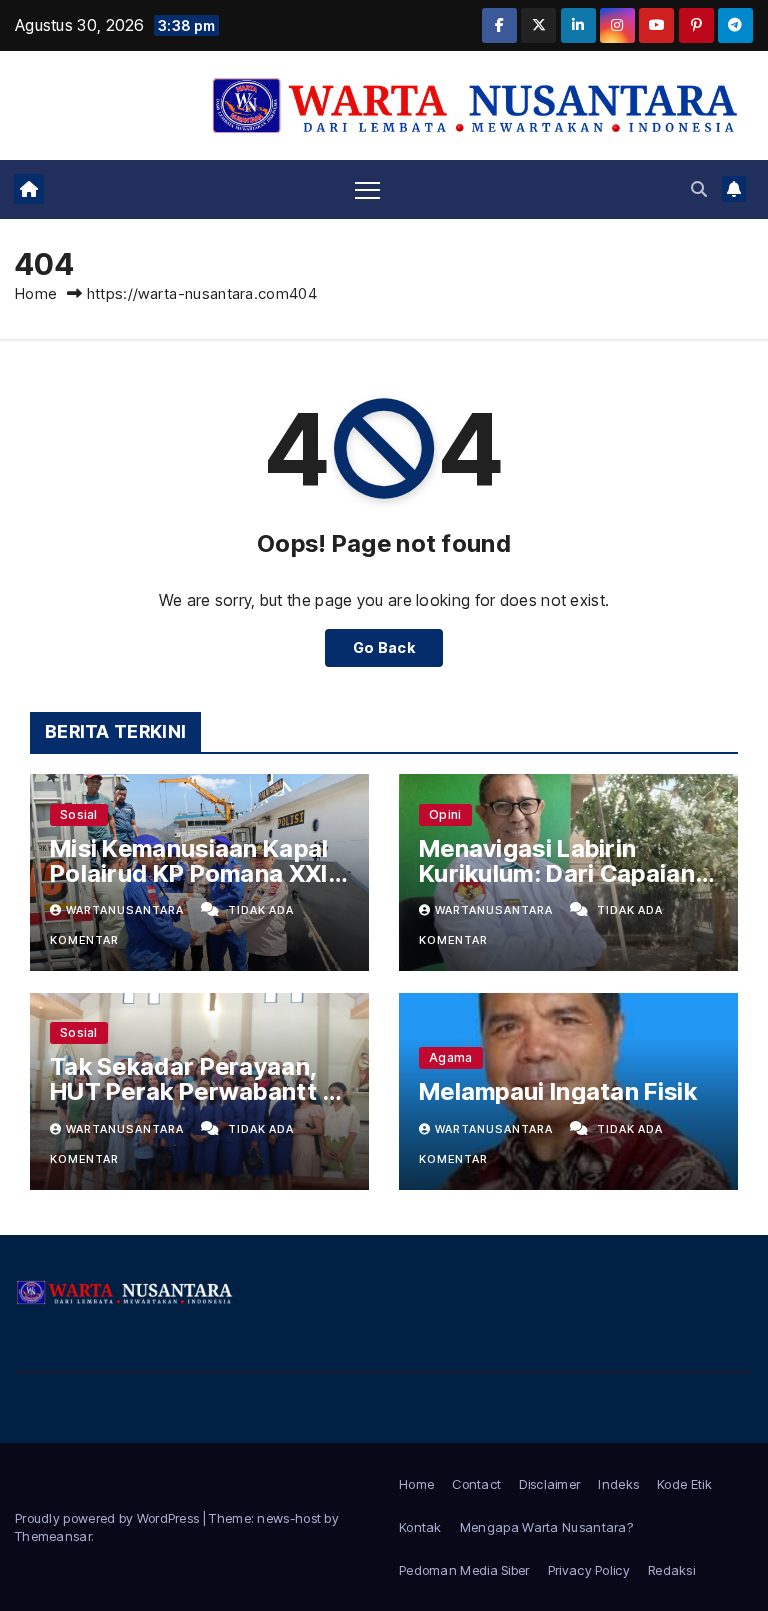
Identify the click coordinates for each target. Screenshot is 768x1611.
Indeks (618, 1484)
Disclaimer (549, 1484)
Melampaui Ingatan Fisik (558, 1091)
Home (36, 293)
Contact (476, 1484)
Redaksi (671, 1570)
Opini (445, 814)
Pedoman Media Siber (464, 1570)
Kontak (420, 1527)
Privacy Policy (589, 1570)
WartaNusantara (126, 910)
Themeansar (53, 1536)
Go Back (384, 647)
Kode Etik (684, 1484)
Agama (451, 1057)
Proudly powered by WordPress (109, 1518)
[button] (699, 189)
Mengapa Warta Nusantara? (546, 1527)
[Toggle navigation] (367, 189)
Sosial (79, 814)
